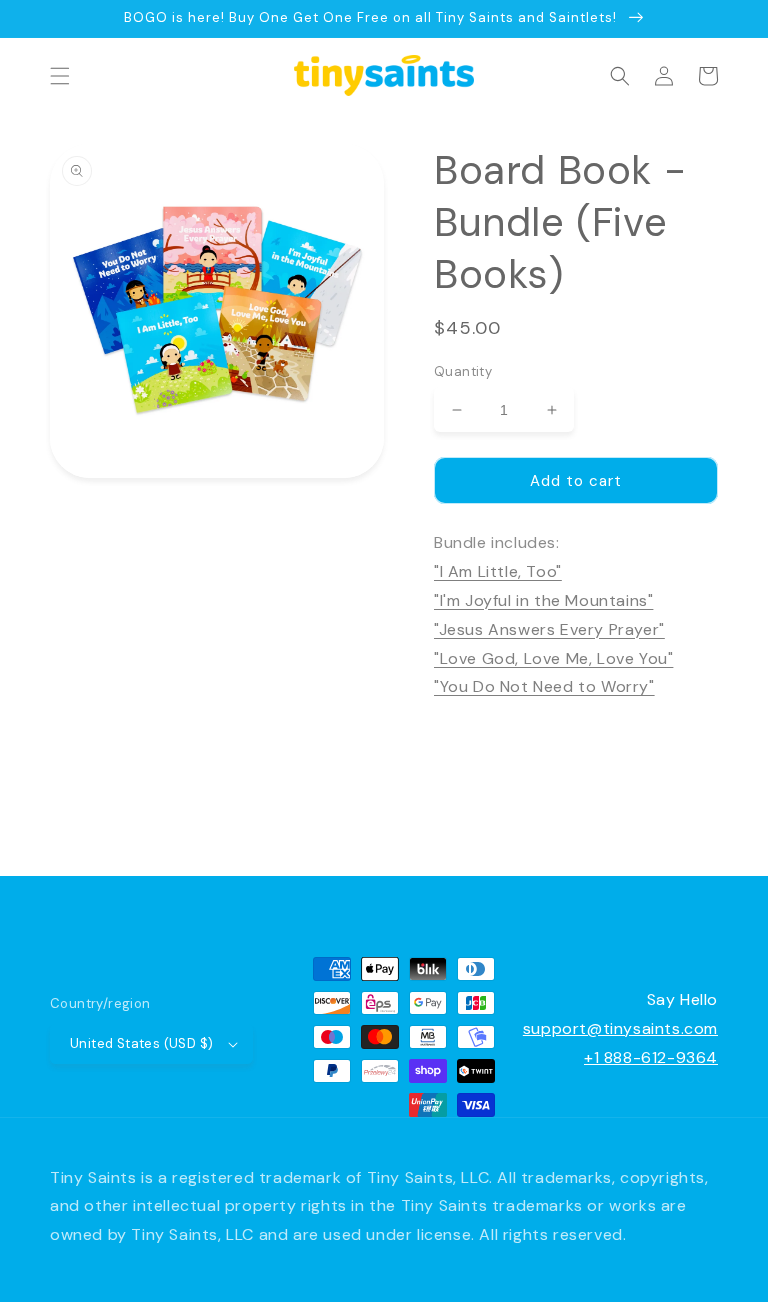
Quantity (463, 371)
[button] (60, 76)
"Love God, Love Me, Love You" (553, 658)
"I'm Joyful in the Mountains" (543, 600)
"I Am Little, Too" (498, 571)
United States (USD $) (141, 1043)
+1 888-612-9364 (651, 1057)
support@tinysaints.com (620, 1028)
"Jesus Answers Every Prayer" (549, 629)
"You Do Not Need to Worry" (544, 686)
